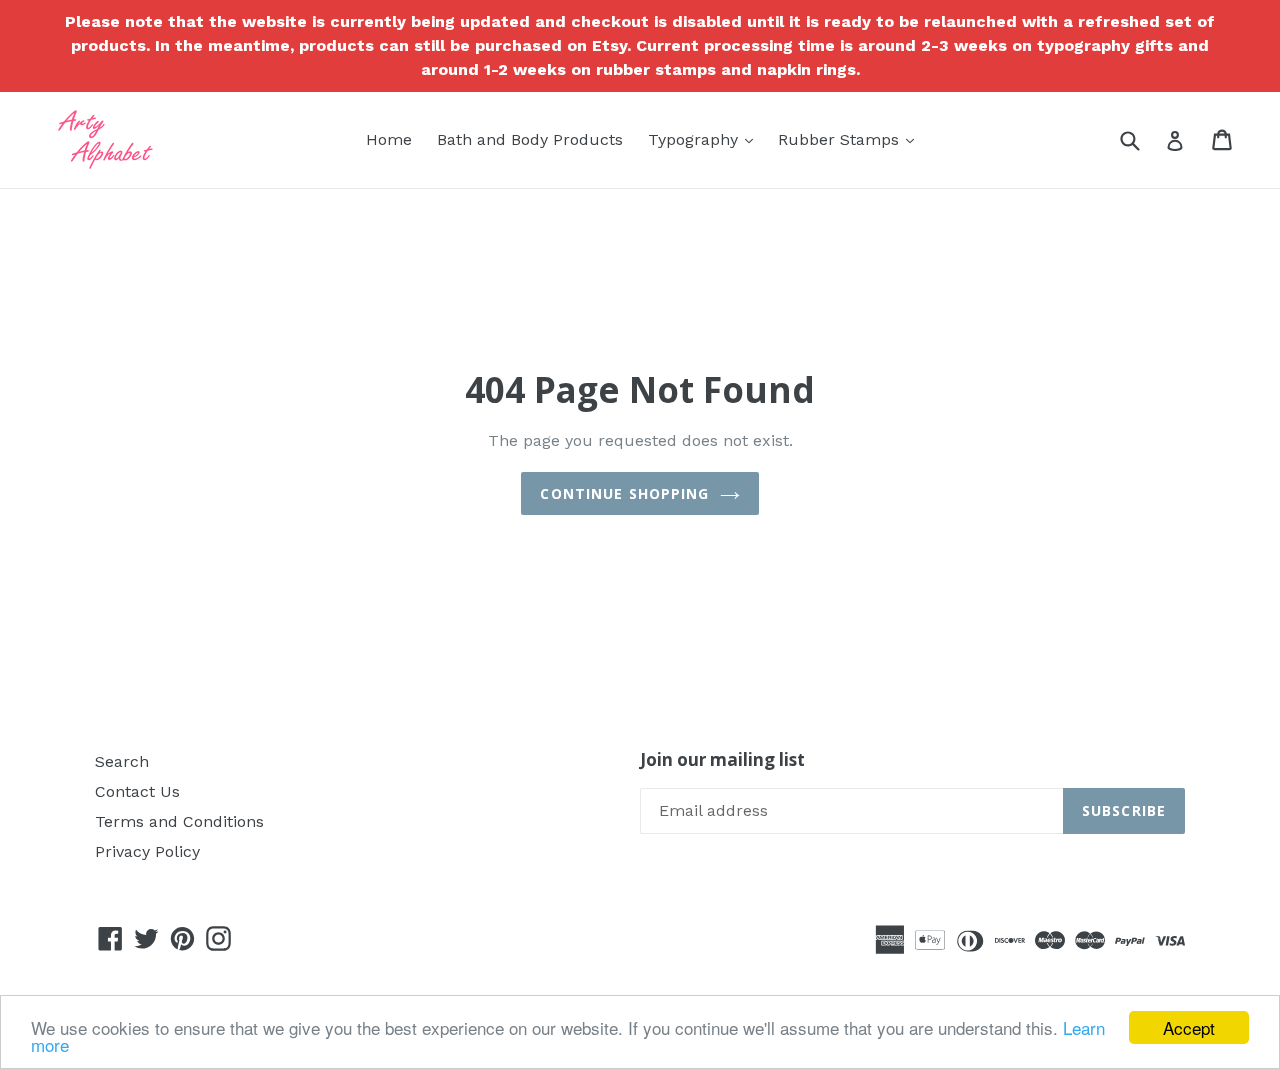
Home (389, 139)
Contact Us (137, 791)
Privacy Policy (147, 851)
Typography (705, 139)
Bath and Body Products (530, 139)
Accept (1189, 1027)
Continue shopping (624, 493)
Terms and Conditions (179, 821)
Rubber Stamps (851, 139)
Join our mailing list (722, 760)
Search (122, 761)
